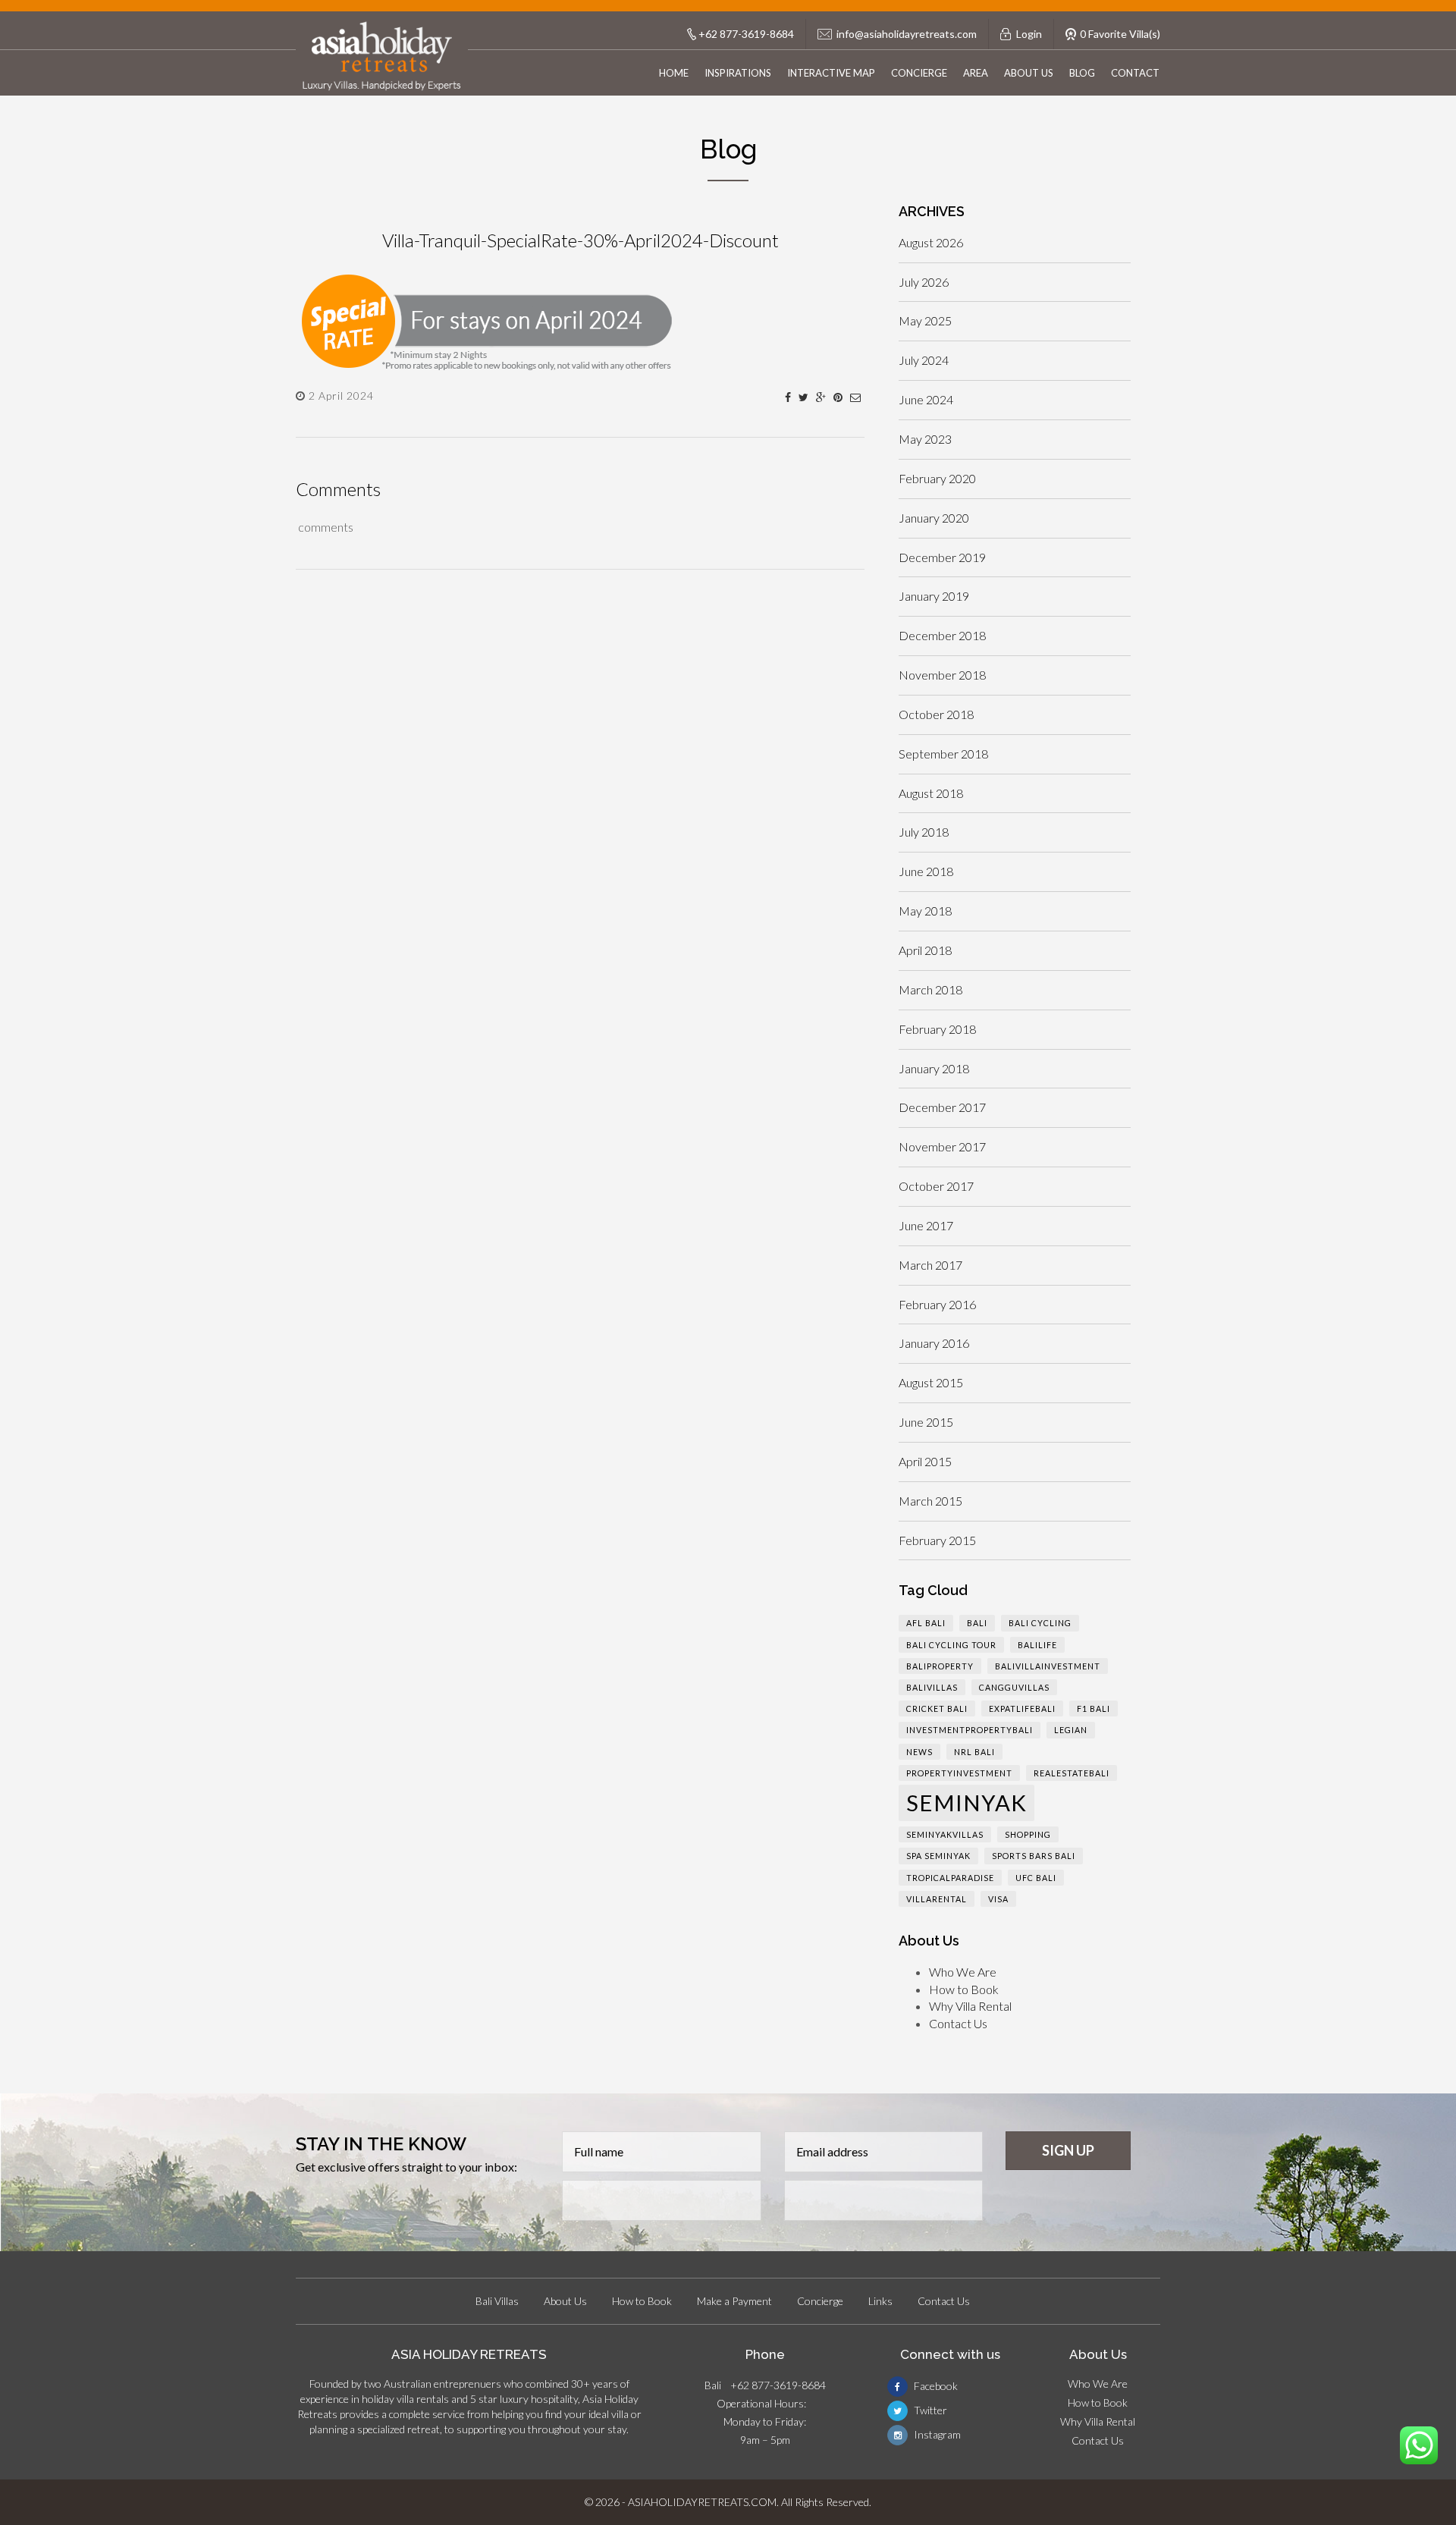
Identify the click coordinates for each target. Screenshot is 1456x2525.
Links (880, 2301)
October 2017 (936, 1186)
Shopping (1028, 1834)
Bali (977, 1623)
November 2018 (942, 675)
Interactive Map (831, 73)
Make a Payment (734, 2301)
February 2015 (937, 1540)
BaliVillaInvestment (1048, 1666)
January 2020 (934, 518)
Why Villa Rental (970, 2006)
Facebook (935, 2386)
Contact (1135, 73)
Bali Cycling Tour (951, 1645)
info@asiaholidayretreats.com (907, 34)
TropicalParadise (950, 1878)
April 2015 (925, 1461)
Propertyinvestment (959, 1773)
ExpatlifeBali (1022, 1708)
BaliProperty (940, 1666)
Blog (1082, 73)
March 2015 (930, 1501)
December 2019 (942, 557)
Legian (1071, 1730)
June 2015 (926, 1422)
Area (976, 73)
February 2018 (937, 1029)
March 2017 (930, 1265)
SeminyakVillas (945, 1834)
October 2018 (936, 714)
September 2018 (943, 754)
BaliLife (1037, 1645)
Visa (998, 1899)
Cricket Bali (937, 1708)
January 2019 (934, 596)
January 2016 (934, 1343)
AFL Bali (926, 1623)
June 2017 (926, 1225)
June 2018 (926, 871)
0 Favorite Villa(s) (1120, 34)
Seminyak (966, 1803)
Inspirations (738, 73)
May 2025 (925, 320)
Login (1029, 34)
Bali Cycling (1040, 1623)
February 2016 (937, 1304)
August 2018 (931, 793)
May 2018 (925, 911)
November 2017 (942, 1146)
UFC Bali (1036, 1878)
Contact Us (958, 2023)
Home (674, 73)
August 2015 (931, 1382)
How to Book (964, 1989)
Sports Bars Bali (1034, 1856)
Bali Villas (497, 2301)
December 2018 (942, 635)
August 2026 (931, 242)
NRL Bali (974, 1752)
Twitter (929, 2410)
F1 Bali (1094, 1708)
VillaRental (937, 1899)
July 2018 (924, 832)
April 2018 (925, 950)
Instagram (936, 2434)
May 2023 (925, 439)
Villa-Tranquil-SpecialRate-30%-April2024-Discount (581, 240)
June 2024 (926, 399)
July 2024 (924, 360)
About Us (1029, 73)
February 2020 (937, 478)
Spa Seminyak (938, 1856)
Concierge (919, 73)
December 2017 (942, 1107)
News (919, 1752)
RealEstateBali (1072, 1773)
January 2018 (934, 1068)
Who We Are (963, 1972)
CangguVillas (1014, 1687)
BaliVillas (932, 1687)
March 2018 (930, 989)
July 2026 (924, 282)
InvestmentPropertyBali (970, 1730)
